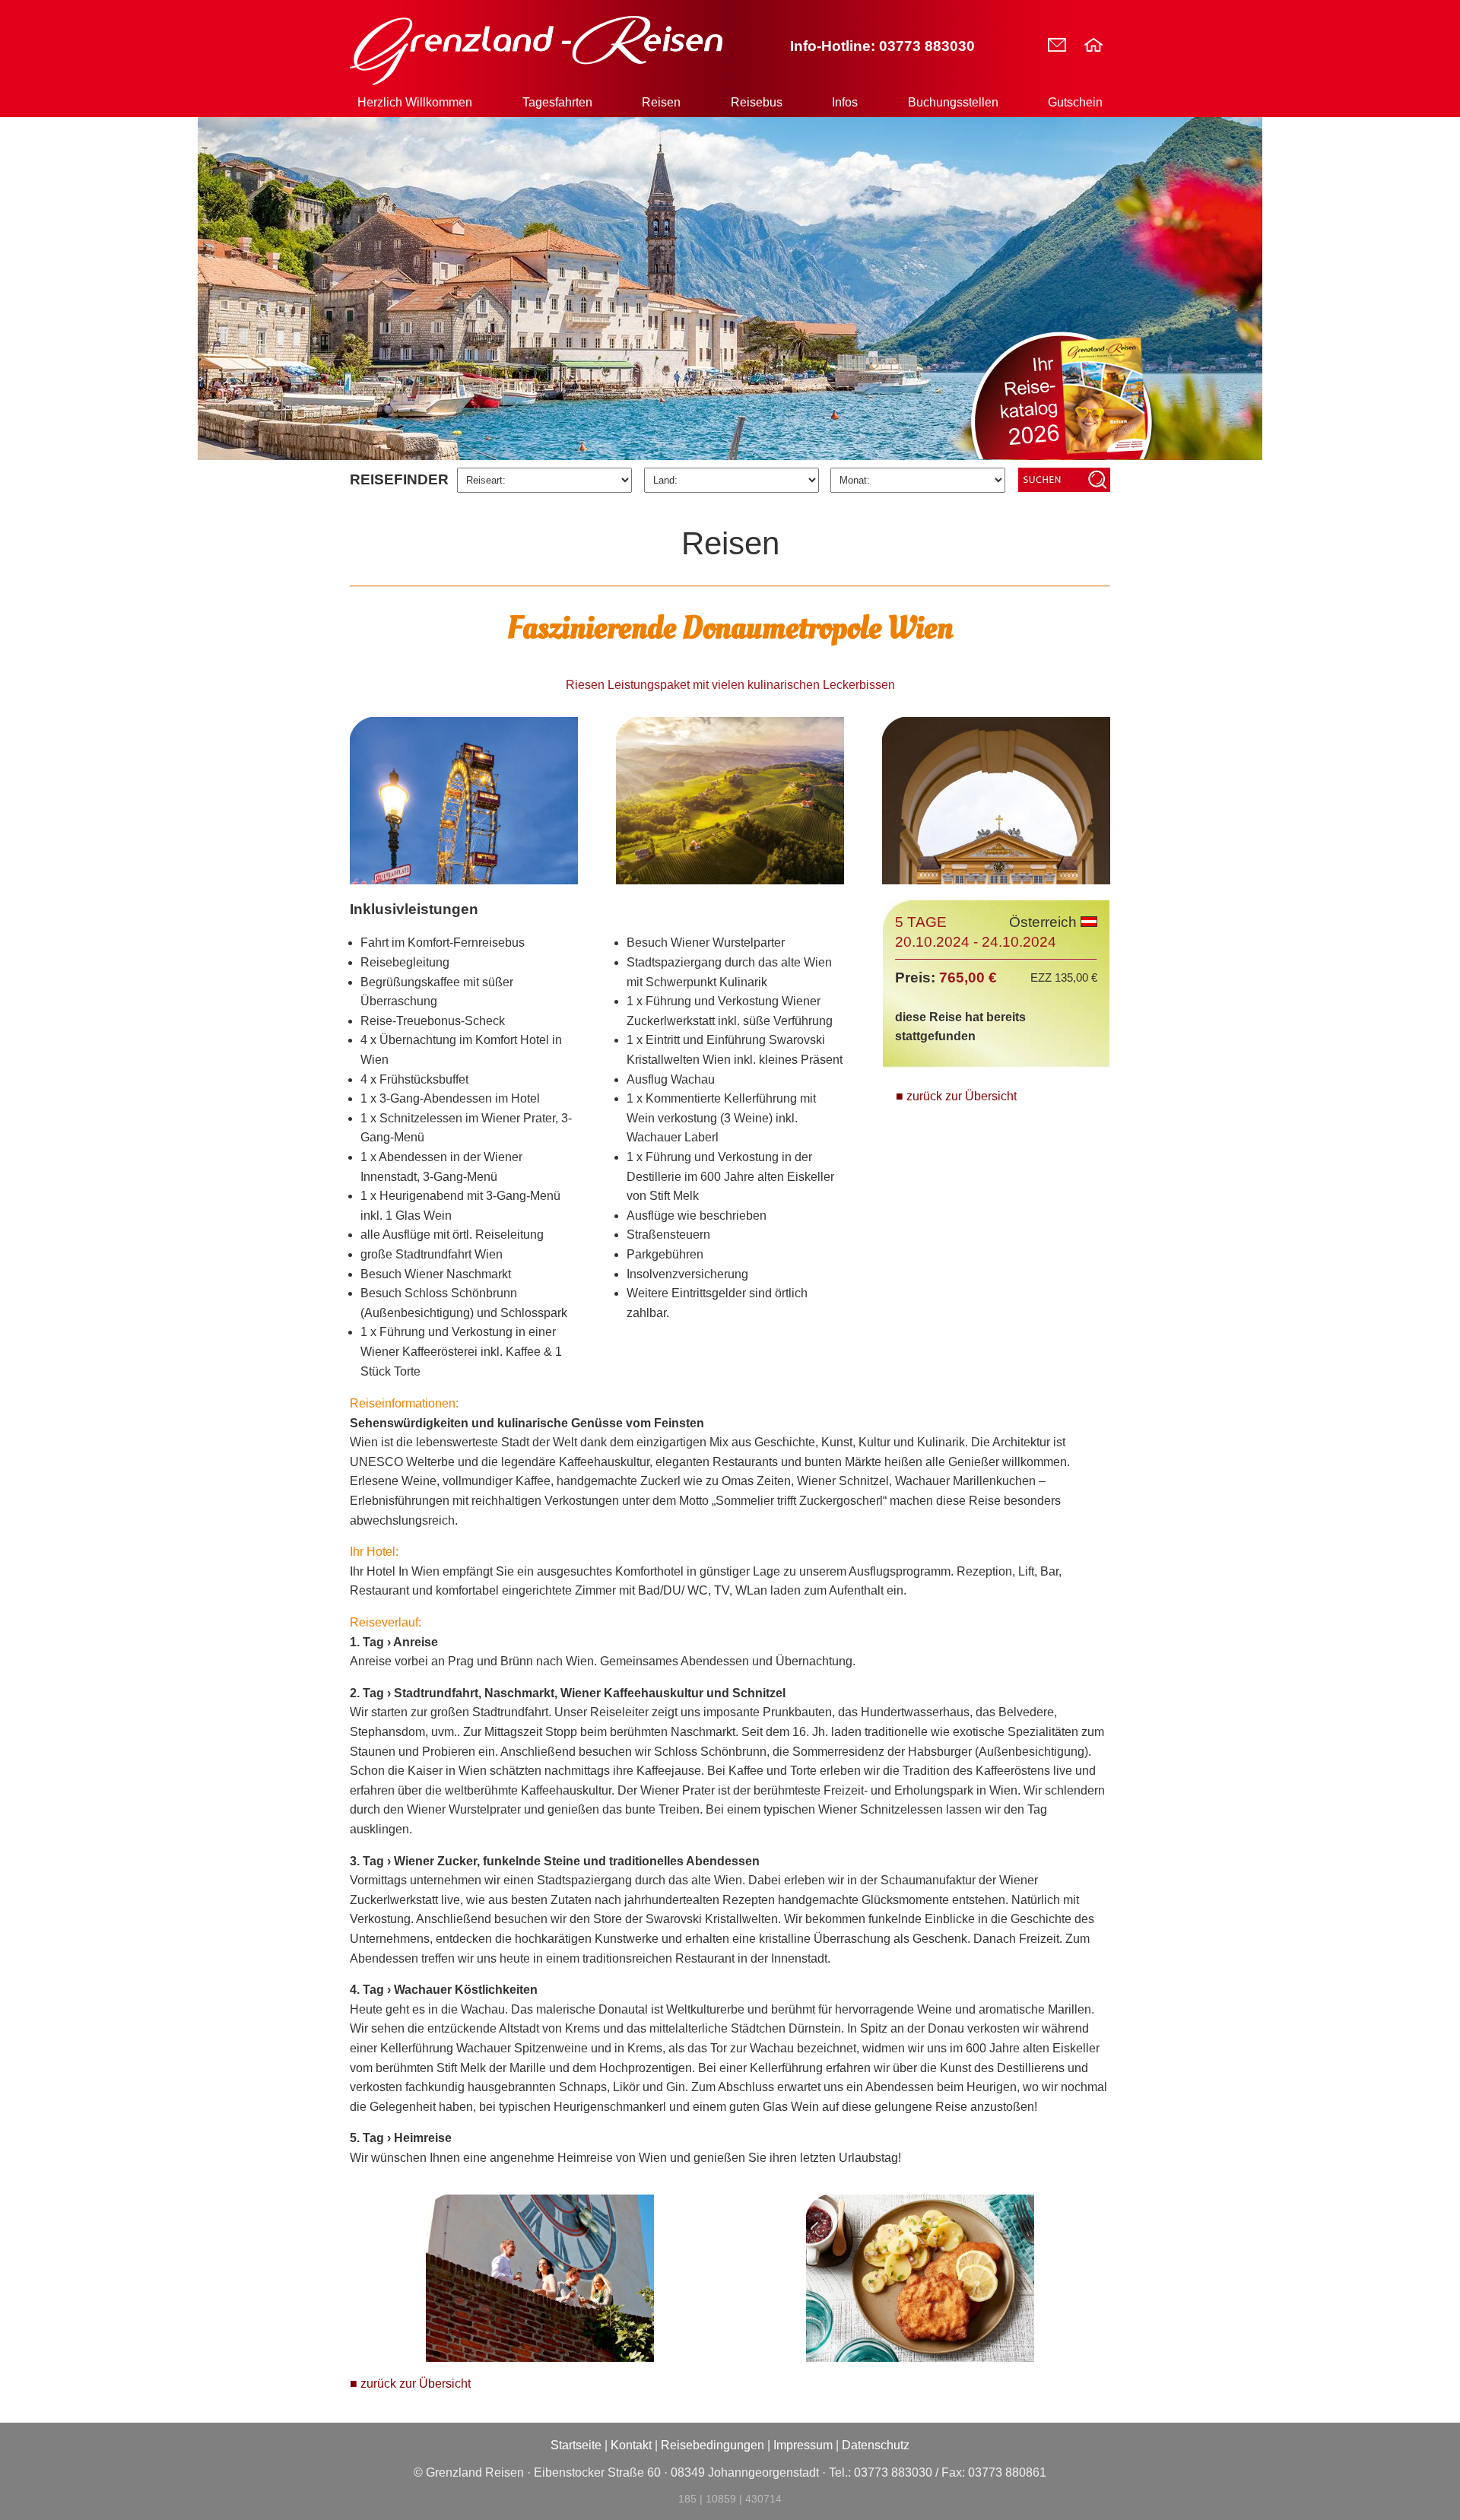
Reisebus (757, 102)
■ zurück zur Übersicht (956, 1096)
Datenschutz (876, 2445)
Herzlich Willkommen (415, 102)
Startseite (576, 2445)
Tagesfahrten (557, 102)
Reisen (661, 102)
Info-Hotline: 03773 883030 (882, 46)
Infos (845, 102)
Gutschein (1075, 102)
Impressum (803, 2445)
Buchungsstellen (953, 102)
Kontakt (631, 2445)
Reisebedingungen (713, 2445)
